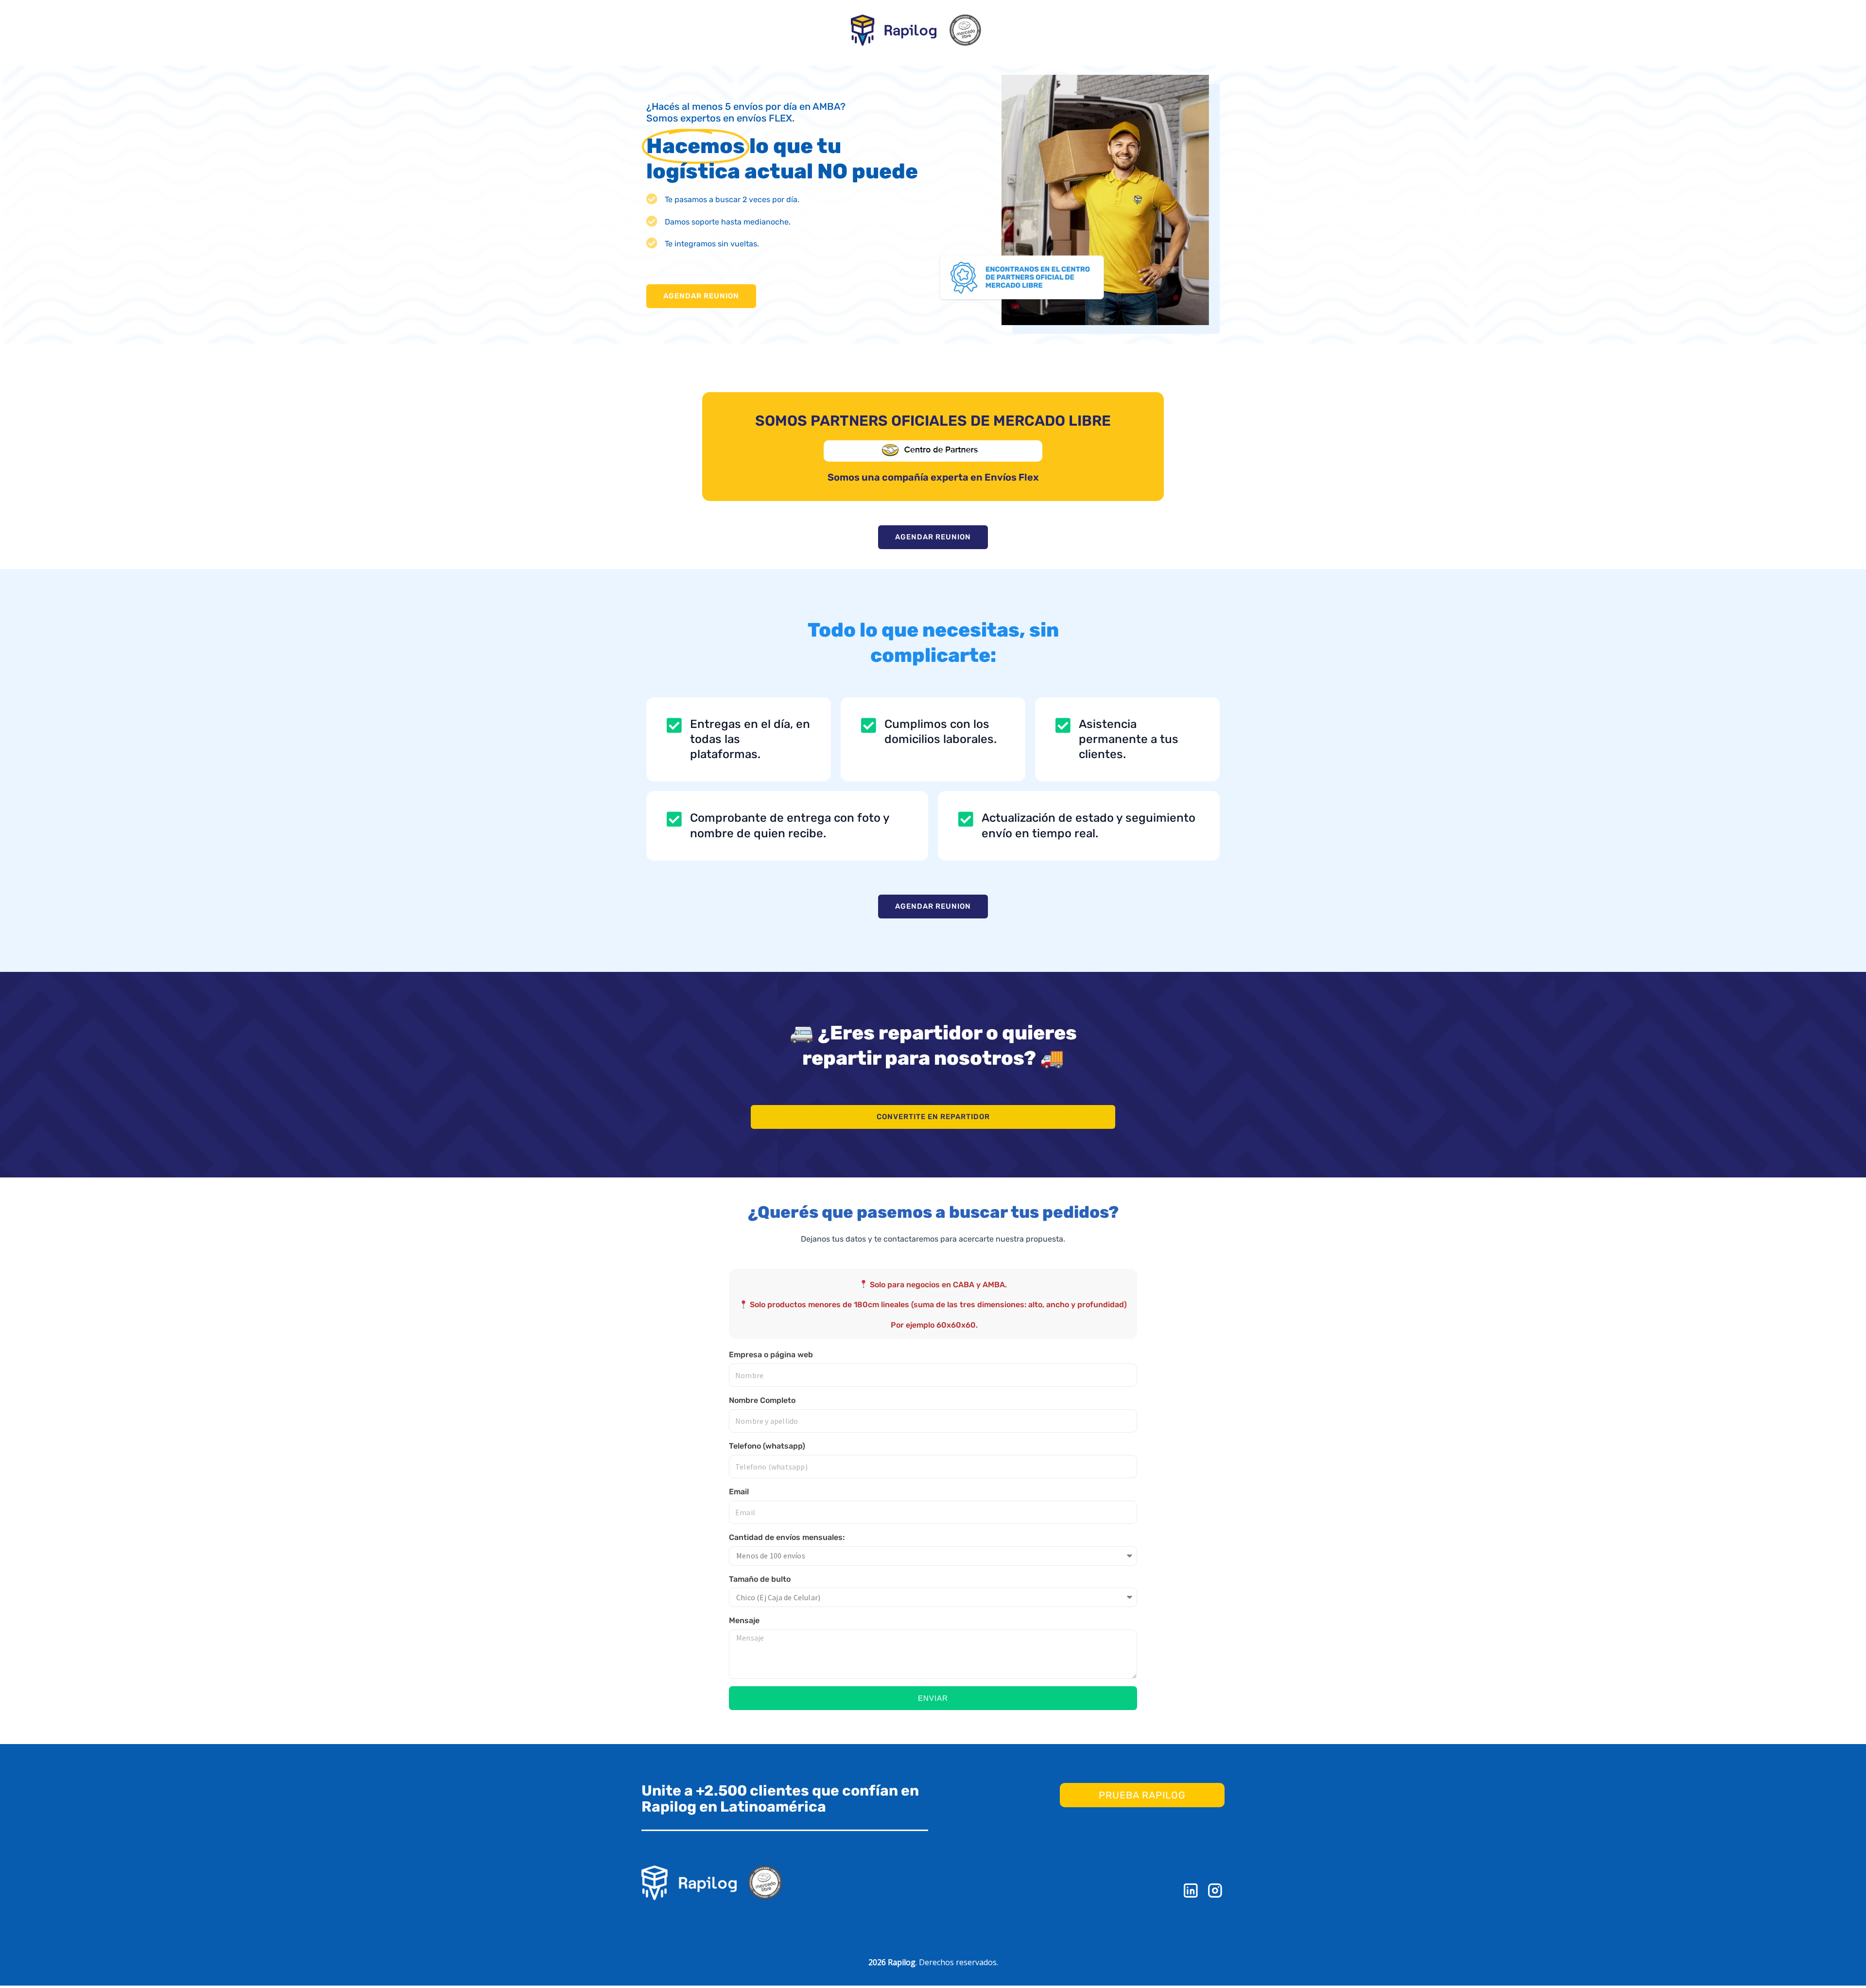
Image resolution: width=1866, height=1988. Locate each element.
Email (739, 1492)
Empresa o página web (771, 1355)
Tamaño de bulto (760, 1579)
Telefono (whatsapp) (767, 1446)
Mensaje (744, 1620)
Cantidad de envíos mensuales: (787, 1537)
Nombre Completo (762, 1400)
